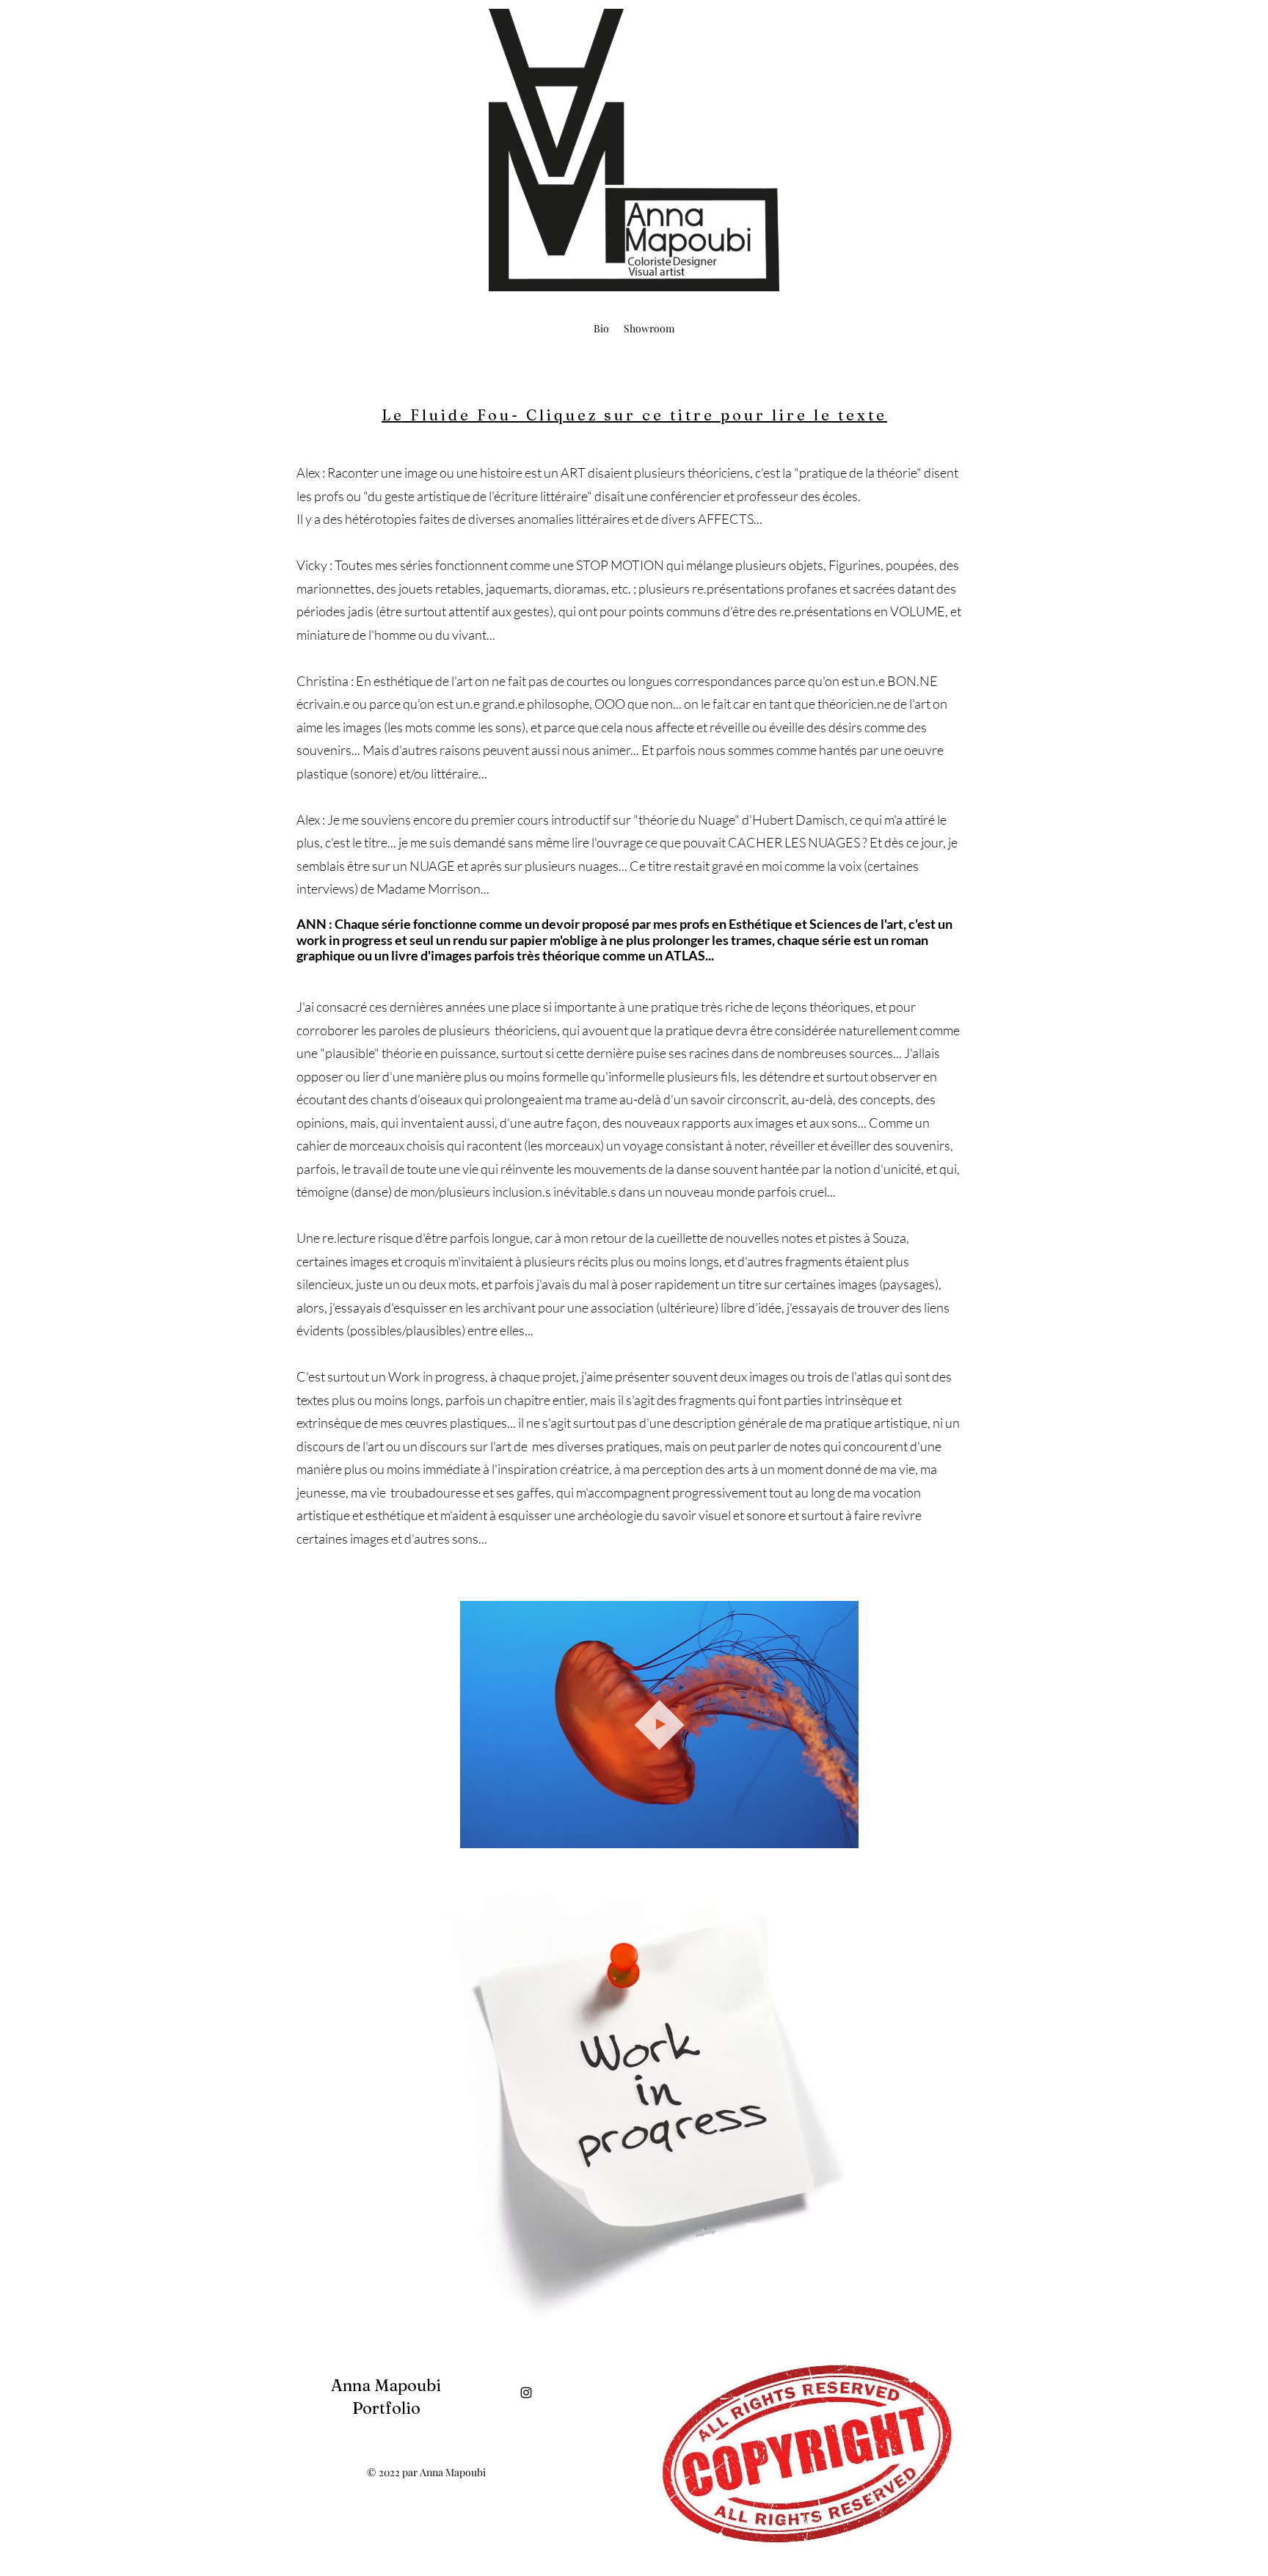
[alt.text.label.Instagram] (526, 2393)
